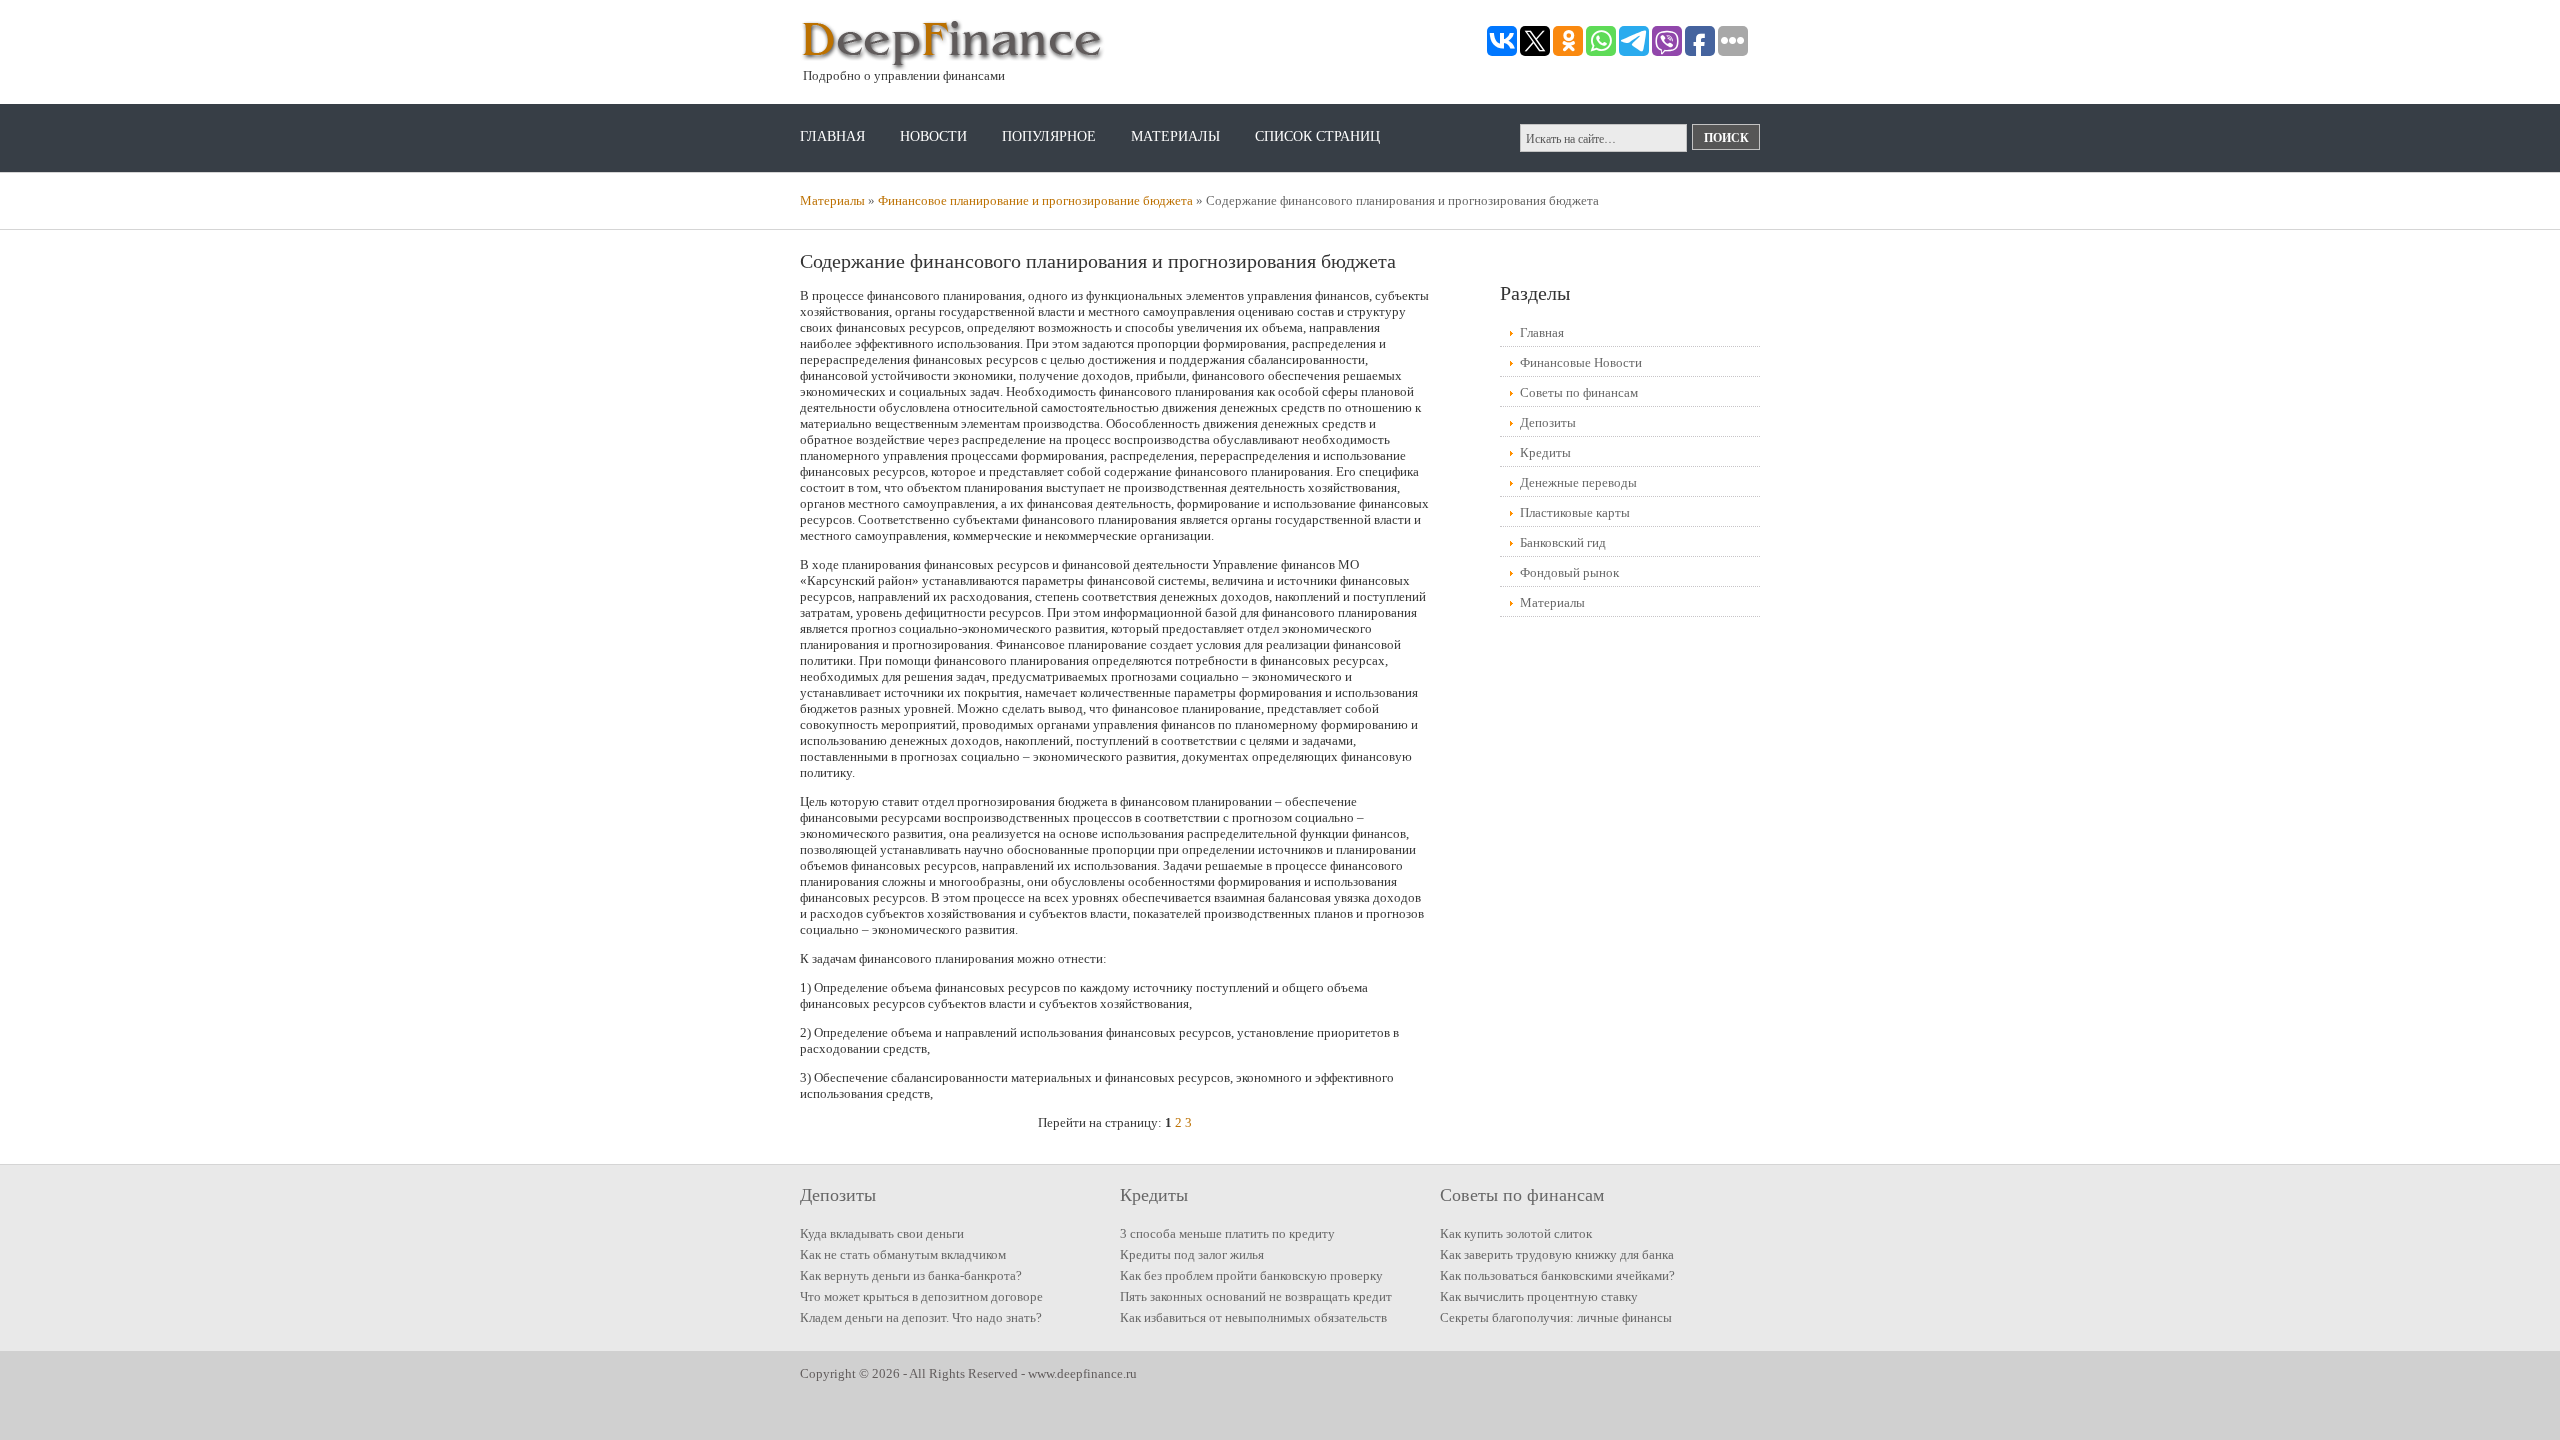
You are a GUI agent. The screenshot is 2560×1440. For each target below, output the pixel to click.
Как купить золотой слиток (1516, 1233)
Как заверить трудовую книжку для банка (1557, 1254)
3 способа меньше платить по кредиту (1227, 1233)
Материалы (1175, 136)
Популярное (1049, 136)
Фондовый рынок (1569, 572)
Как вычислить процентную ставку (1539, 1296)
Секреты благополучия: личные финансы (1556, 1317)
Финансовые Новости (1581, 362)
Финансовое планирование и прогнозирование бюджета (1035, 200)
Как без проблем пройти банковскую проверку (1251, 1275)
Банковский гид (1563, 542)
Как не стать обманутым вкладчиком (903, 1254)
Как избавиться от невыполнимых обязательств (1253, 1317)
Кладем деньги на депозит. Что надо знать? (921, 1317)
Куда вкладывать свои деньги (882, 1233)
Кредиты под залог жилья (1192, 1254)
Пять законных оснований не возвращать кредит (1256, 1296)
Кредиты (1545, 452)
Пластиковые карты (1575, 512)
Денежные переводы (1578, 482)
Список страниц (1317, 136)
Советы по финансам (1579, 392)
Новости (933, 136)
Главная (832, 136)
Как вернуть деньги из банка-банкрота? (911, 1275)
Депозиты (1548, 422)
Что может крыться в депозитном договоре (921, 1296)
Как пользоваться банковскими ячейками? (1557, 1275)
